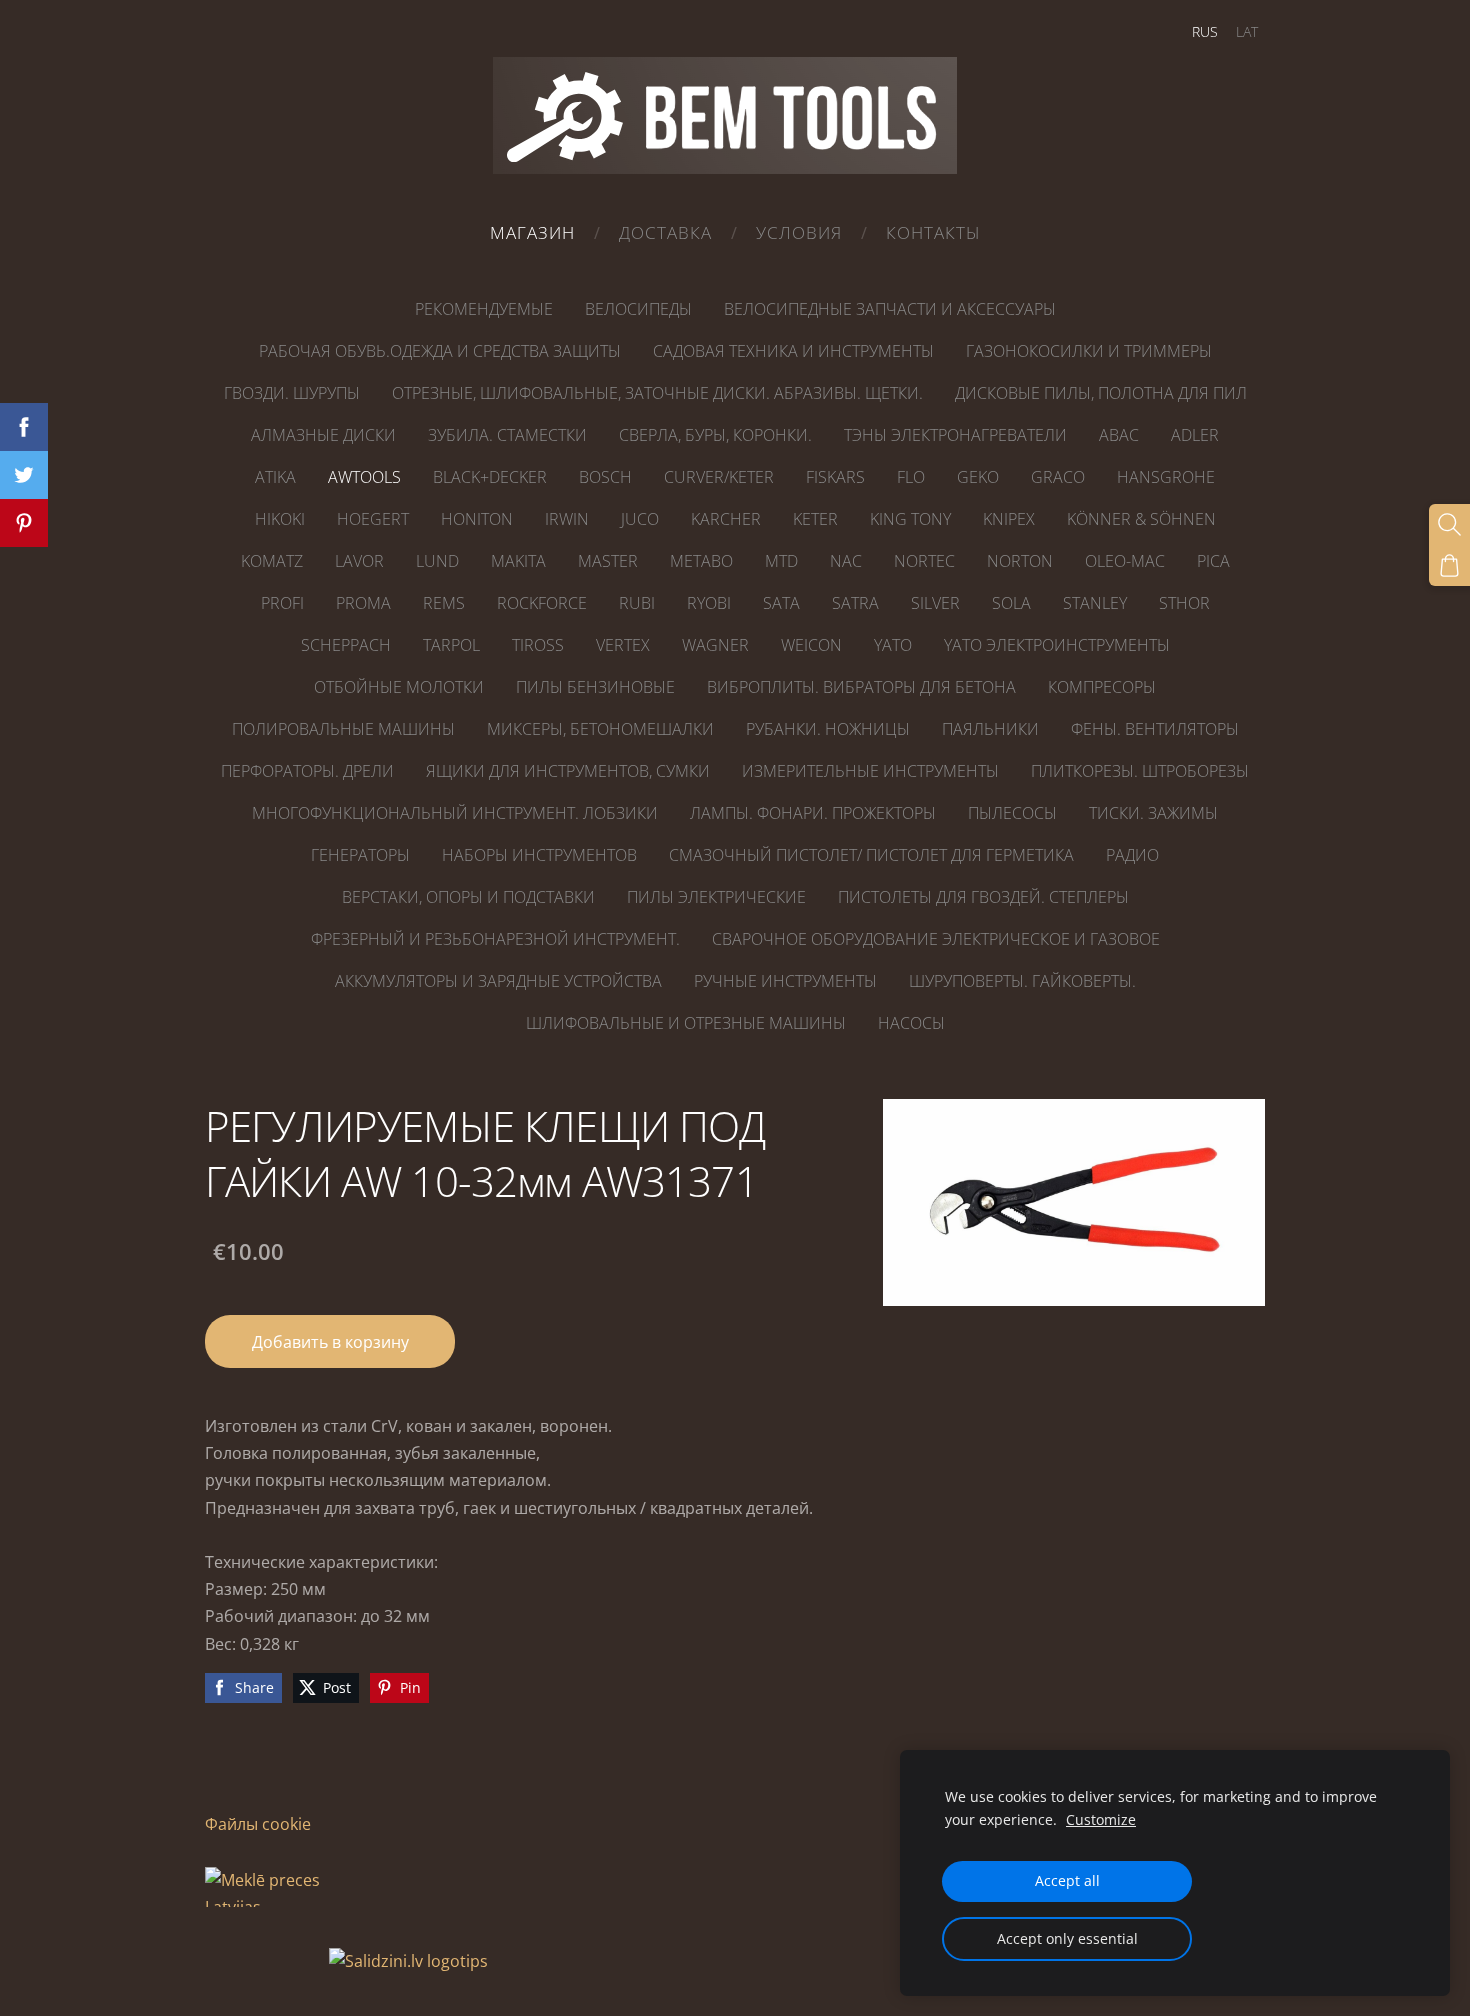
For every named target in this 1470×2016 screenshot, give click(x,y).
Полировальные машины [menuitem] (343, 729)
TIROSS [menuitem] (538, 645)
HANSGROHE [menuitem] (1166, 477)
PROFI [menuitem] (282, 603)
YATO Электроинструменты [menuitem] (1057, 645)
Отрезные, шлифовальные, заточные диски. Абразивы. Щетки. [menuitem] (657, 393)
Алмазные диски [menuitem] (323, 435)
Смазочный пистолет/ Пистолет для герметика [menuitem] (871, 855)
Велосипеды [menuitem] (638, 309)
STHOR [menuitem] (1184, 603)
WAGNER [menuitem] (715, 645)
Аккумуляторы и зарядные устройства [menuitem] (498, 981)
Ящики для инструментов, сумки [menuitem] (568, 771)
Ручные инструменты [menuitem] (785, 981)
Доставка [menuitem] (665, 232)
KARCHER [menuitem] (726, 519)
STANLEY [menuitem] (1095, 603)
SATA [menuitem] (781, 603)
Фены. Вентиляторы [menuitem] (1155, 729)
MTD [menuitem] (781, 561)
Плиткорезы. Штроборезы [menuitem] (1140, 771)
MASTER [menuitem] (608, 561)
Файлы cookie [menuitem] (258, 1824)
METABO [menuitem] (701, 561)
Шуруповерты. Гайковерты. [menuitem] (1022, 981)
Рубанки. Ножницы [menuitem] (828, 729)
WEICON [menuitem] (811, 645)
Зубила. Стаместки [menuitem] (507, 435)
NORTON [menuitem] (1020, 561)
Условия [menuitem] (799, 232)
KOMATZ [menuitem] (272, 561)
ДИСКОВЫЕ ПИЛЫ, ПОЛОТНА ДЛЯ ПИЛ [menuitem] (1101, 393)
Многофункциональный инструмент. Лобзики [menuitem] (455, 813)
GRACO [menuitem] (1058, 477)
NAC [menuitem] (846, 561)
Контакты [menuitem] (933, 232)
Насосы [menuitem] (911, 1023)
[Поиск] (1449, 524)
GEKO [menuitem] (978, 477)
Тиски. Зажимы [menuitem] (1153, 813)
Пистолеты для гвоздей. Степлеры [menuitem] (983, 897)
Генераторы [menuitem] (360, 855)
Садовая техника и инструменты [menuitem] (793, 351)
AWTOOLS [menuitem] (364, 477)
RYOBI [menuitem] (709, 603)
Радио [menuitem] (1132, 855)
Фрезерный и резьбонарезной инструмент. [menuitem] (495, 939)
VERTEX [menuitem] (623, 645)
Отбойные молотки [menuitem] (399, 687)
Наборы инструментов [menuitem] (539, 855)
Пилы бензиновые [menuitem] (595, 687)
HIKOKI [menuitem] (280, 519)
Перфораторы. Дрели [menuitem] (307, 771)
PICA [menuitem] (1213, 561)
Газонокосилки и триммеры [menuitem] (1089, 351)
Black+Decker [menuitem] (490, 477)
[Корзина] (1449, 565)
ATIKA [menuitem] (275, 477)
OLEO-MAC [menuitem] (1125, 561)
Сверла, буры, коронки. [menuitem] (715, 435)
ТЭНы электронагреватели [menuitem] (955, 435)
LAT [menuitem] (1247, 31)
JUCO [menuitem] (640, 519)
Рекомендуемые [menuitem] (484, 309)
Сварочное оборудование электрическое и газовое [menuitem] (936, 939)
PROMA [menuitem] (363, 603)
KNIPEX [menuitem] (1009, 519)
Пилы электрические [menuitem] (716, 897)
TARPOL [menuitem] (451, 645)
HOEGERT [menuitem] (373, 519)
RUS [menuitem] (1205, 31)
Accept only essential (1067, 1938)
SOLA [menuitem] (1011, 603)
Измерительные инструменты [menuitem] (870, 771)
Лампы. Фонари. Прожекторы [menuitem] (813, 813)
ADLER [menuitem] (1195, 435)
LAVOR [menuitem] (359, 561)
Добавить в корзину (330, 1342)
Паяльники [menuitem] (990, 729)
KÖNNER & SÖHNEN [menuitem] (1141, 519)
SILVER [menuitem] (935, 603)
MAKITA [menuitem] (518, 561)
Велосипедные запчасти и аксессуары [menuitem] (890, 309)
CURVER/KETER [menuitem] (719, 477)
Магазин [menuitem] (532, 232)
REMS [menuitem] (444, 603)
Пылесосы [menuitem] (1012, 813)
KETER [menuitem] (815, 519)
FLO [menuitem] (911, 477)
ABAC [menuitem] (1119, 435)
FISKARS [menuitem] (835, 477)
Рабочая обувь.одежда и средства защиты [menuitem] (440, 351)
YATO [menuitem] (893, 645)
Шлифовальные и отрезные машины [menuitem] (686, 1023)
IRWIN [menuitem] (567, 519)
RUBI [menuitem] (637, 603)
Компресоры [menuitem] (1102, 687)
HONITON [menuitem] (477, 519)
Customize (1101, 1819)
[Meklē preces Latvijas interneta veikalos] (265, 1961)
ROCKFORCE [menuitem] (542, 603)
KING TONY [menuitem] (910, 519)
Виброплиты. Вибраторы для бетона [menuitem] (861, 687)
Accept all (1067, 1880)
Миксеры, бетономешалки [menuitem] (600, 729)
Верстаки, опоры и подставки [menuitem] (468, 897)
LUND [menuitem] (437, 561)
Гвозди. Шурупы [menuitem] (292, 393)
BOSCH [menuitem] (605, 477)
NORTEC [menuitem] (924, 561)
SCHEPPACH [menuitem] (346, 645)
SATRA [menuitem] (855, 603)
